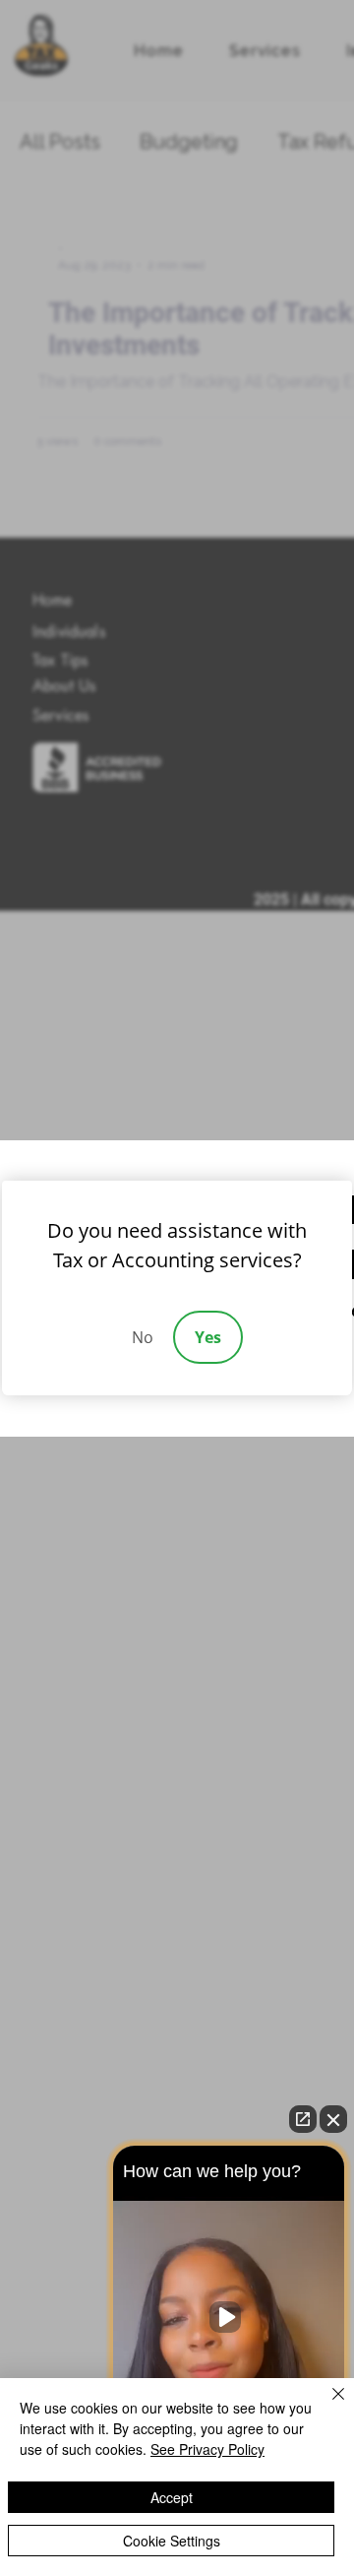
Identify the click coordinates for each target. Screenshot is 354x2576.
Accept (172, 2497)
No (143, 1337)
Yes (208, 1337)
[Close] (326, 2406)
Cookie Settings (172, 2541)
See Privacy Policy (207, 2449)
